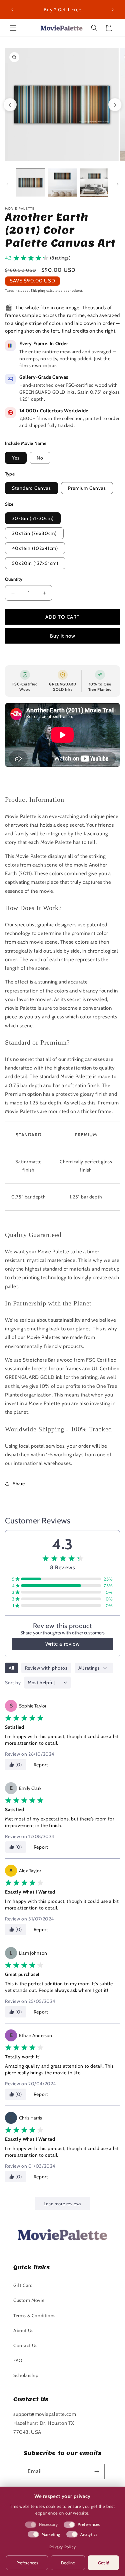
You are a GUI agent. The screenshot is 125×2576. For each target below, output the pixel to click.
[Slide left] (7, 184)
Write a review (62, 1644)
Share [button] (19, 1484)
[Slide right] (118, 184)
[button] (13, 28)
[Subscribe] (97, 2472)
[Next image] (115, 105)
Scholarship (26, 2375)
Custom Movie (29, 2300)
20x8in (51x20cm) (33, 518)
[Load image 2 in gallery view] (62, 183)
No (40, 458)
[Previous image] (10, 105)
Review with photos (46, 1668)
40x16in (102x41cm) (35, 548)
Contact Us (25, 2345)
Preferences (27, 2563)
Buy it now (63, 636)
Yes (16, 458)
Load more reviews (62, 2204)
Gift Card (23, 2285)
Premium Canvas (87, 488)
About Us (23, 2330)
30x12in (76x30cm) (34, 533)
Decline (68, 2563)
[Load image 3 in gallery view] (94, 183)
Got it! (103, 2563)
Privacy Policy (62, 2547)
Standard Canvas (31, 488)
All (11, 1668)
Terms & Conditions (34, 2316)
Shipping (38, 291)
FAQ (18, 2360)
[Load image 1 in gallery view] (30, 183)
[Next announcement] (113, 10)
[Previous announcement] (12, 10)
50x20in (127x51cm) (35, 563)
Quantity (14, 579)
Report (41, 1765)
